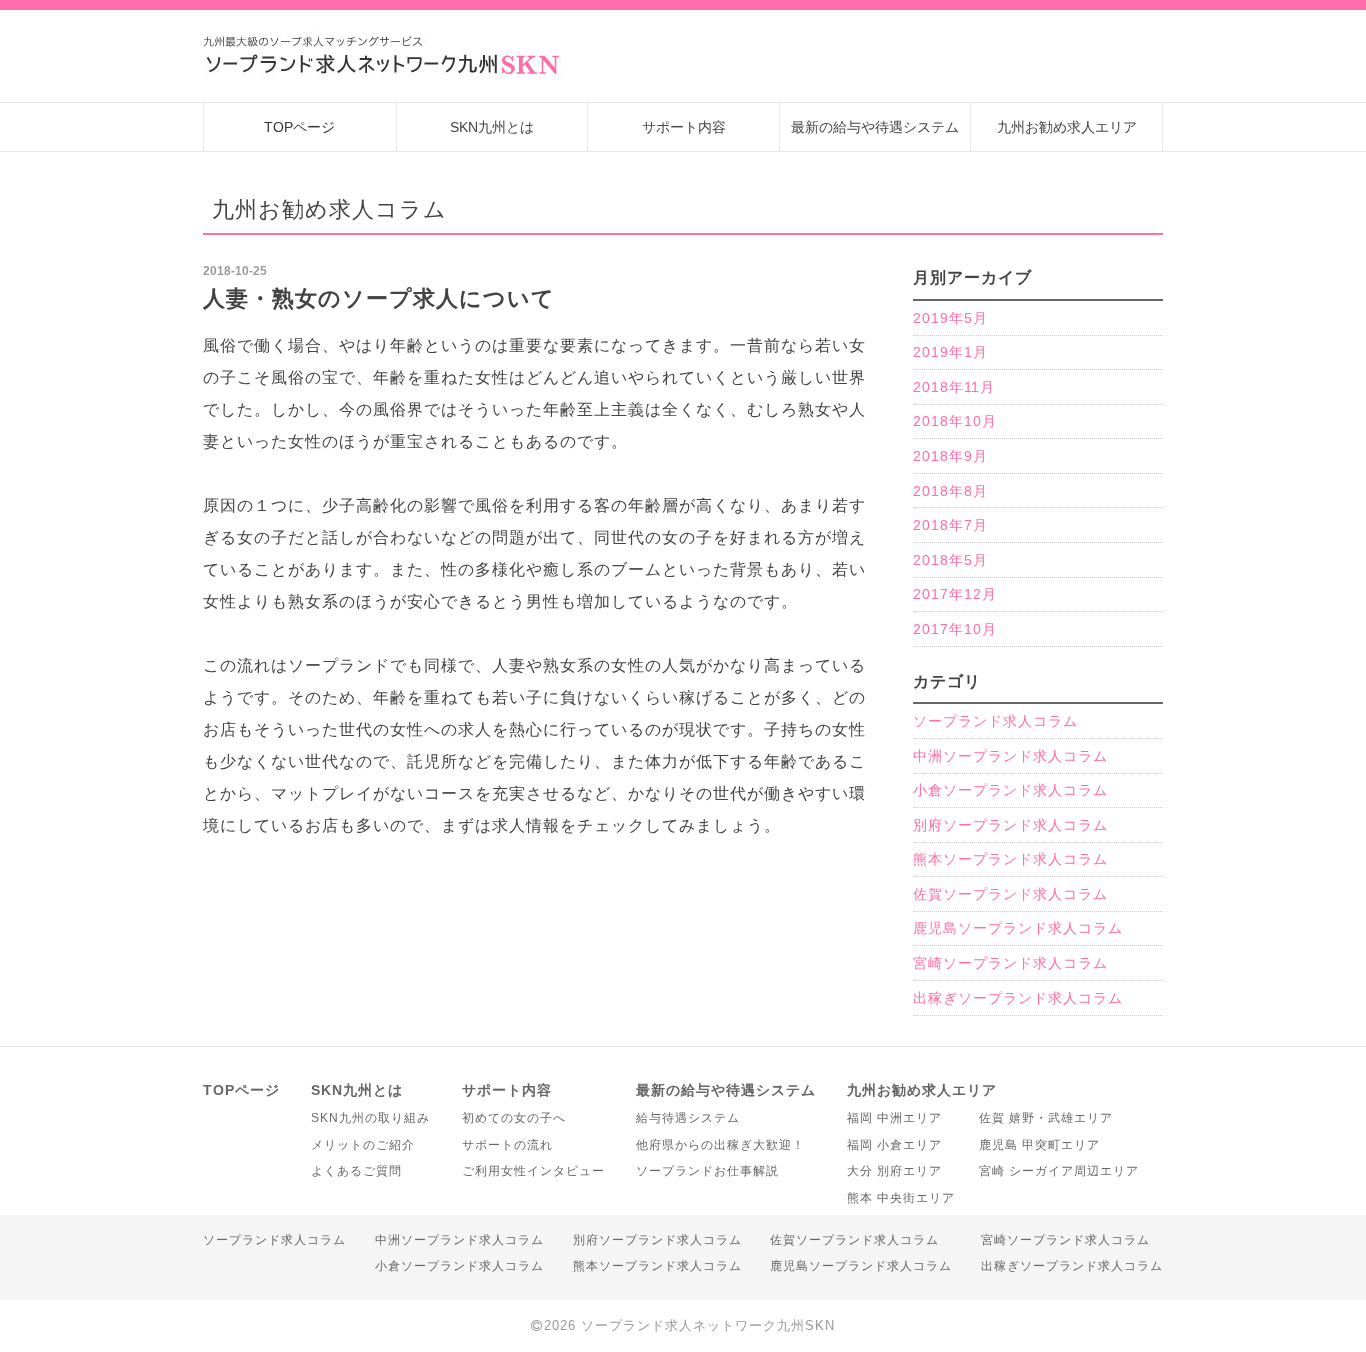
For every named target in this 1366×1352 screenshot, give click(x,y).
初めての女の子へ (514, 1118)
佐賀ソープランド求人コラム (1010, 894)
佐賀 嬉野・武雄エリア (1046, 1118)
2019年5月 (950, 318)
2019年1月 (950, 352)
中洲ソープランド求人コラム (1010, 756)
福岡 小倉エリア (894, 1145)
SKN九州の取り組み (370, 1118)
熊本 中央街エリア (901, 1198)
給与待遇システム (688, 1118)
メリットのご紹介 (363, 1145)
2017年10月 (955, 629)
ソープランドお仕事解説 (707, 1171)
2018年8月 (950, 491)
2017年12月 (955, 594)
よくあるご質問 (356, 1171)
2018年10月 (955, 421)
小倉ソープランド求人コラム (1010, 790)
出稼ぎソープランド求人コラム (1018, 998)
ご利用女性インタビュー (533, 1171)
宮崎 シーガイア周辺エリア (1059, 1171)
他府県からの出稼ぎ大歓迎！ (720, 1145)
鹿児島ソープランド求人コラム (1018, 928)
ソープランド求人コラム (995, 721)
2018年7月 (950, 525)
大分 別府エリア (894, 1171)
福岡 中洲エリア (894, 1118)
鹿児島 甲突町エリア (1039, 1145)
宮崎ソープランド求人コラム (1010, 963)
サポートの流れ (507, 1145)
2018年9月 (950, 456)
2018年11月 (954, 387)
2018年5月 (950, 560)
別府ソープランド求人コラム (1010, 825)
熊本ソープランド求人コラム (1010, 859)
